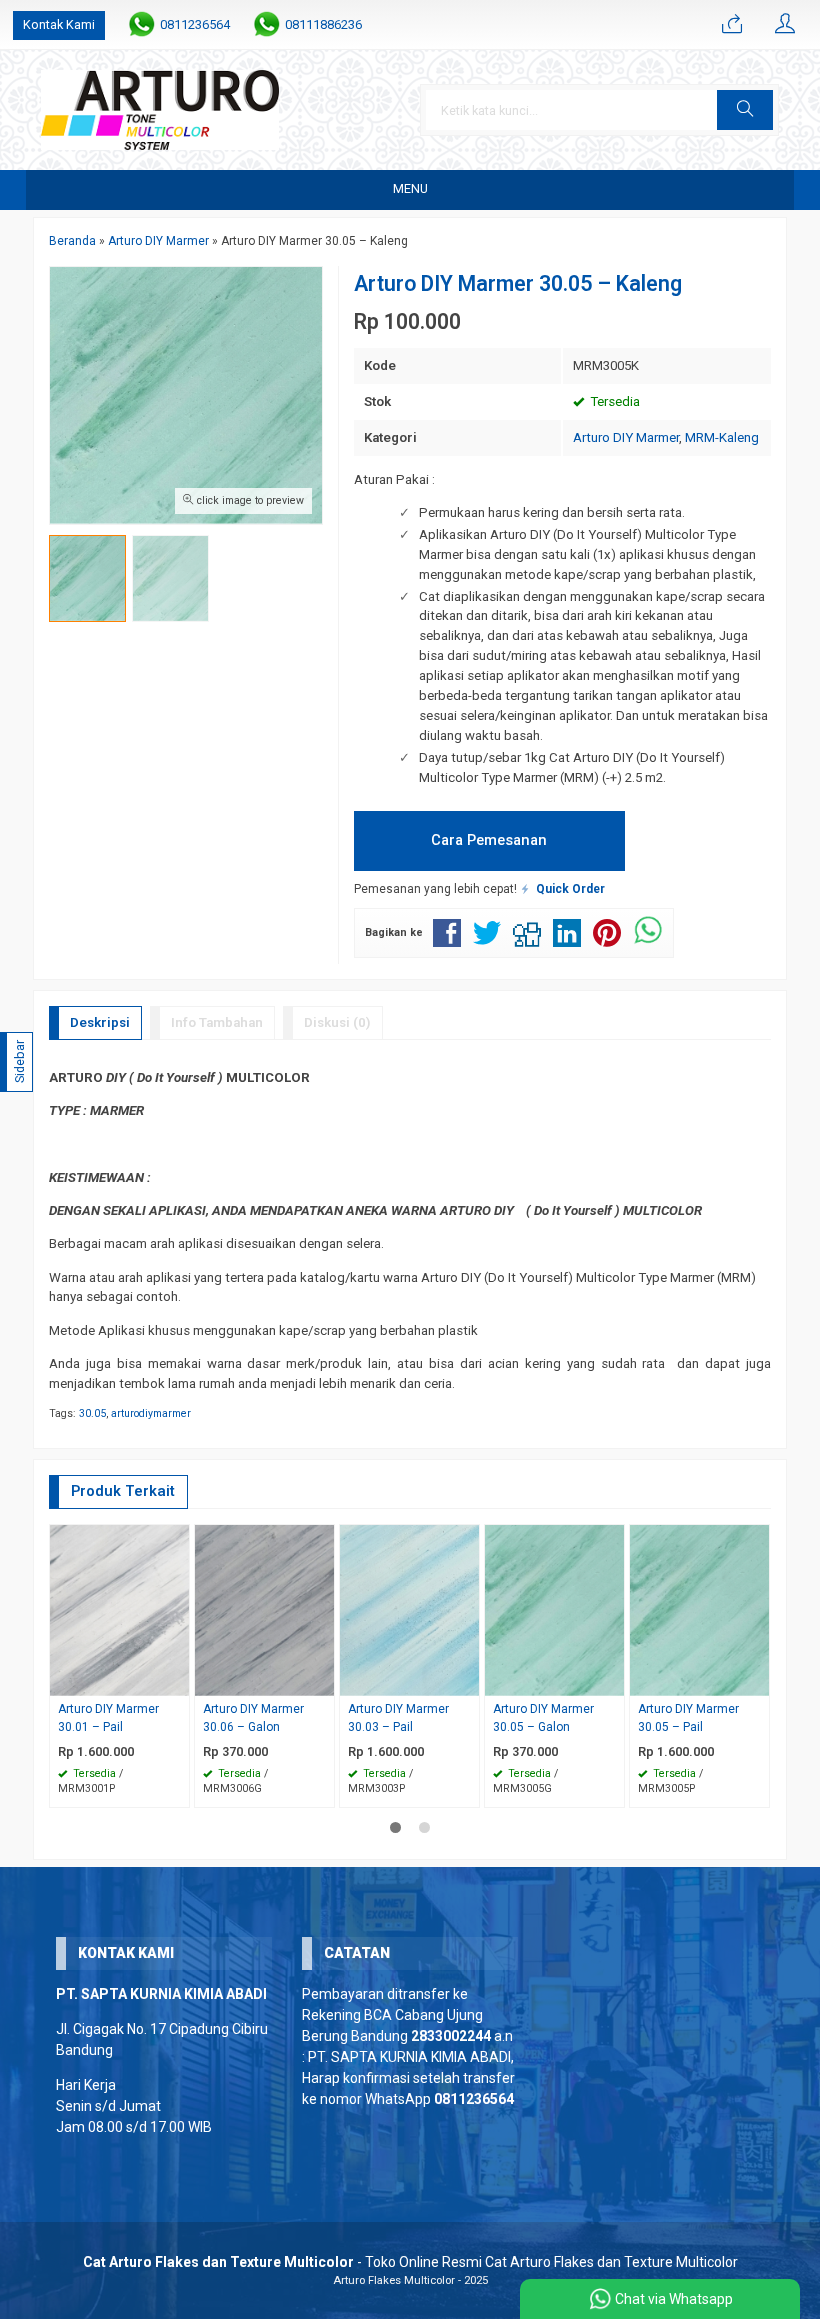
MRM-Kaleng (722, 437)
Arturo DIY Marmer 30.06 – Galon (253, 1718)
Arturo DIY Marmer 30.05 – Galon (543, 1718)
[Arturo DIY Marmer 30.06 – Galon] (264, 1609)
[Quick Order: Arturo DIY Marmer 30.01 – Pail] (177, 1680)
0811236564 (195, 24)
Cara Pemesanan (489, 840)
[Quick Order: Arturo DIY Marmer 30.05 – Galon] (612, 1680)
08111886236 (323, 24)
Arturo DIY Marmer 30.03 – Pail (398, 1718)
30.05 (92, 1413)
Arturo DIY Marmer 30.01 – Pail (108, 1718)
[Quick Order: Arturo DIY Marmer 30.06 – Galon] (322, 1680)
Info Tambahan (217, 1022)
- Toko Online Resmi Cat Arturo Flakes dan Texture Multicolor (410, 2262)
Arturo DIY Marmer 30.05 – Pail (688, 1718)
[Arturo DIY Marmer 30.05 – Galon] (554, 1609)
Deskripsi (100, 1022)
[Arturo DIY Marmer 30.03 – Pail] (409, 1609)
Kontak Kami (59, 24)
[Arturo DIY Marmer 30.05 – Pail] (699, 1609)
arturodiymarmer (151, 1413)
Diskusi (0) (337, 1022)
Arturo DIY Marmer (626, 437)
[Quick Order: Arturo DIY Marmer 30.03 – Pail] (467, 1680)
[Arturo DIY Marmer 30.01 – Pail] (119, 1609)
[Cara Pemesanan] (732, 25)
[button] (745, 110)
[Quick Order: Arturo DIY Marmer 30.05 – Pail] (757, 1680)
